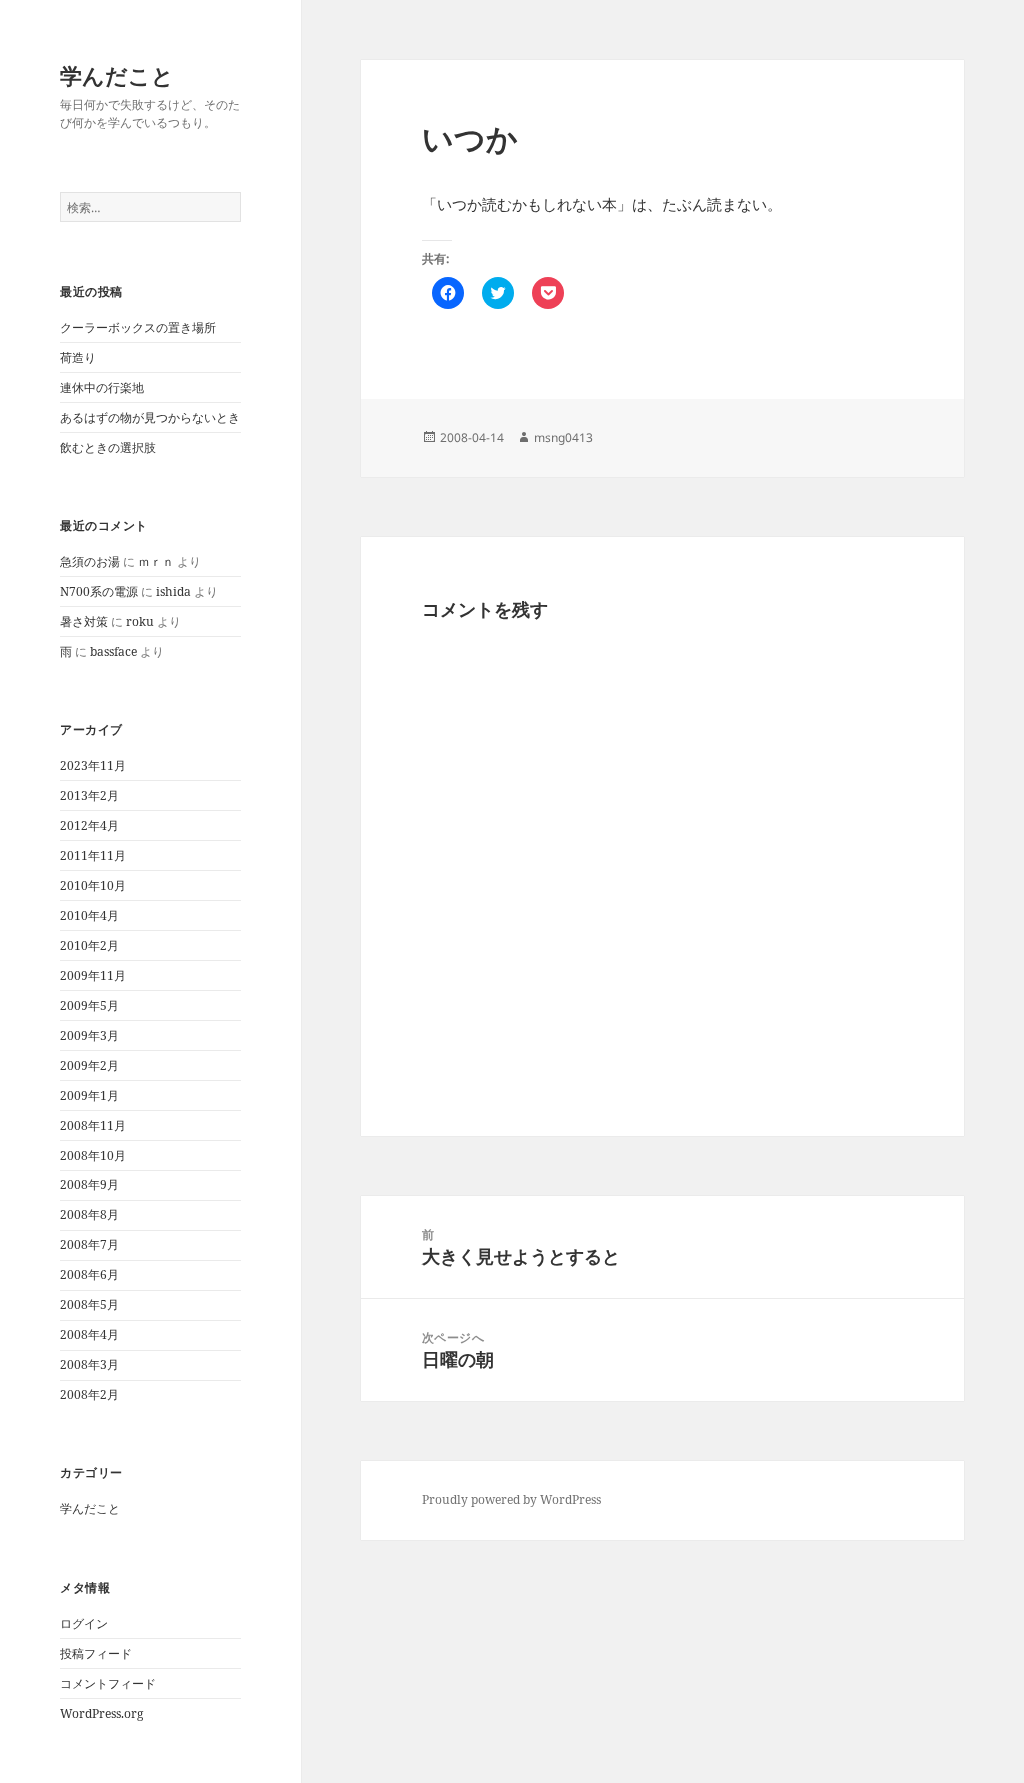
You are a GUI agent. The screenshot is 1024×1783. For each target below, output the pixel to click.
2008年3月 (89, 1364)
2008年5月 (89, 1304)
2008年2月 (89, 1394)
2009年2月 (89, 1065)
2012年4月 (89, 825)
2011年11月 (93, 855)
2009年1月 (89, 1095)
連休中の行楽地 (102, 387)
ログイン (84, 1623)
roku (140, 621)
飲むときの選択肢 (108, 447)
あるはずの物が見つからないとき (150, 417)
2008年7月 (89, 1244)
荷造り (78, 357)
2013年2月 (89, 795)
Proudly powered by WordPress (511, 1499)
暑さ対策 (84, 621)
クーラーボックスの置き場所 (138, 327)
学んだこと (117, 75)
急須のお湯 (90, 561)
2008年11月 (93, 1125)
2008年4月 (89, 1334)
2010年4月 (89, 915)
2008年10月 (93, 1155)
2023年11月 (93, 765)
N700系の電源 (99, 591)
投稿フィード (96, 1653)
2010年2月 (89, 945)
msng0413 (563, 437)
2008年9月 (89, 1184)
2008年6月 (89, 1274)
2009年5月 (89, 1005)
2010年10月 (93, 885)
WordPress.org (101, 1713)
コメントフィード (108, 1683)
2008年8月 (89, 1214)
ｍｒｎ (156, 561)
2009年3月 (89, 1035)
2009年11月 (93, 975)
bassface (113, 651)
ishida (173, 591)
